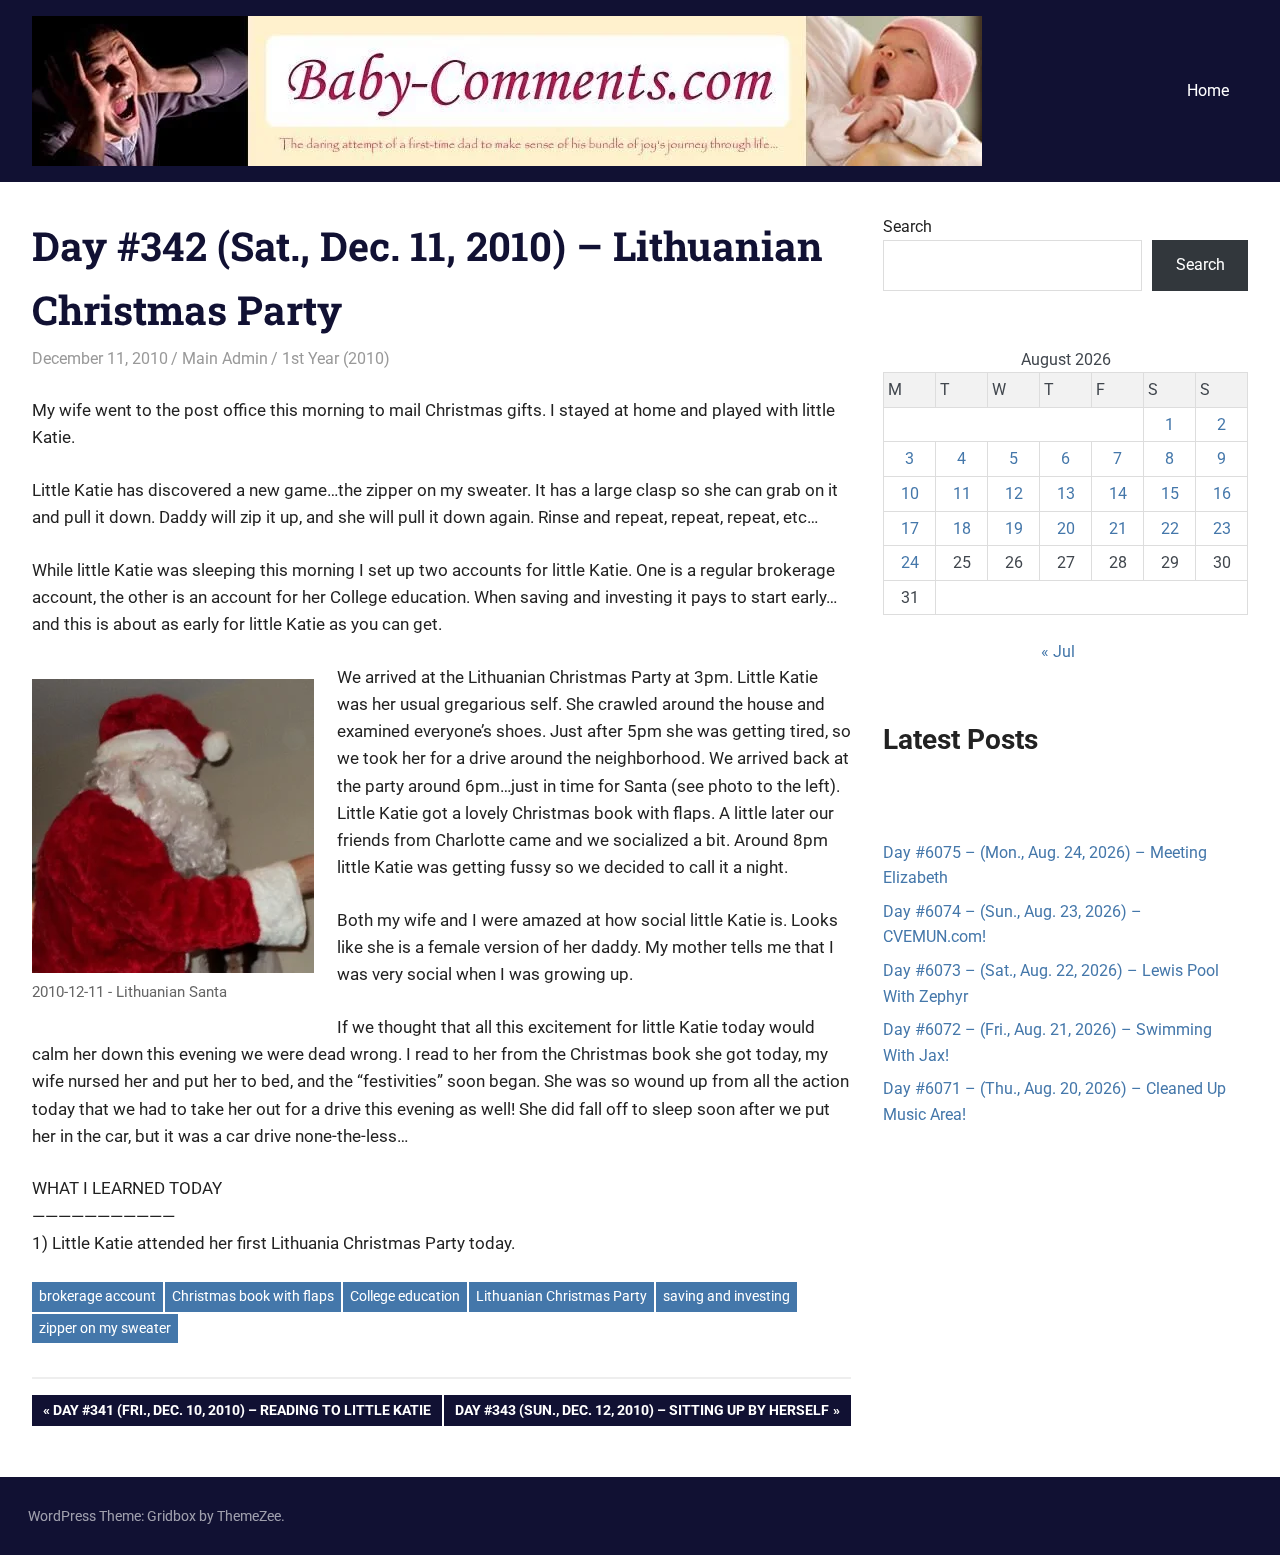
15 (1170, 493)
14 (1118, 493)
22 (1170, 528)
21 (1118, 528)
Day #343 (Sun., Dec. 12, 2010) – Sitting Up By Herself (641, 1413)
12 (1014, 493)
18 (962, 528)
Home (1208, 90)
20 (1066, 528)
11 (962, 493)
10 (910, 493)
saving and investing (726, 1296)
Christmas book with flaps (253, 1296)
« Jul (1058, 651)
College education (405, 1296)
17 (910, 528)
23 (1222, 528)
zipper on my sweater (105, 1328)
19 (1014, 528)
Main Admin (225, 358)
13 (1066, 493)
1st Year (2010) (336, 358)
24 (910, 562)
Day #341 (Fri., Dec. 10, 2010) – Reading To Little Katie (241, 1413)
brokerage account (97, 1296)
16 (1222, 493)
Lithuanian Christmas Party (561, 1296)
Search (907, 226)
